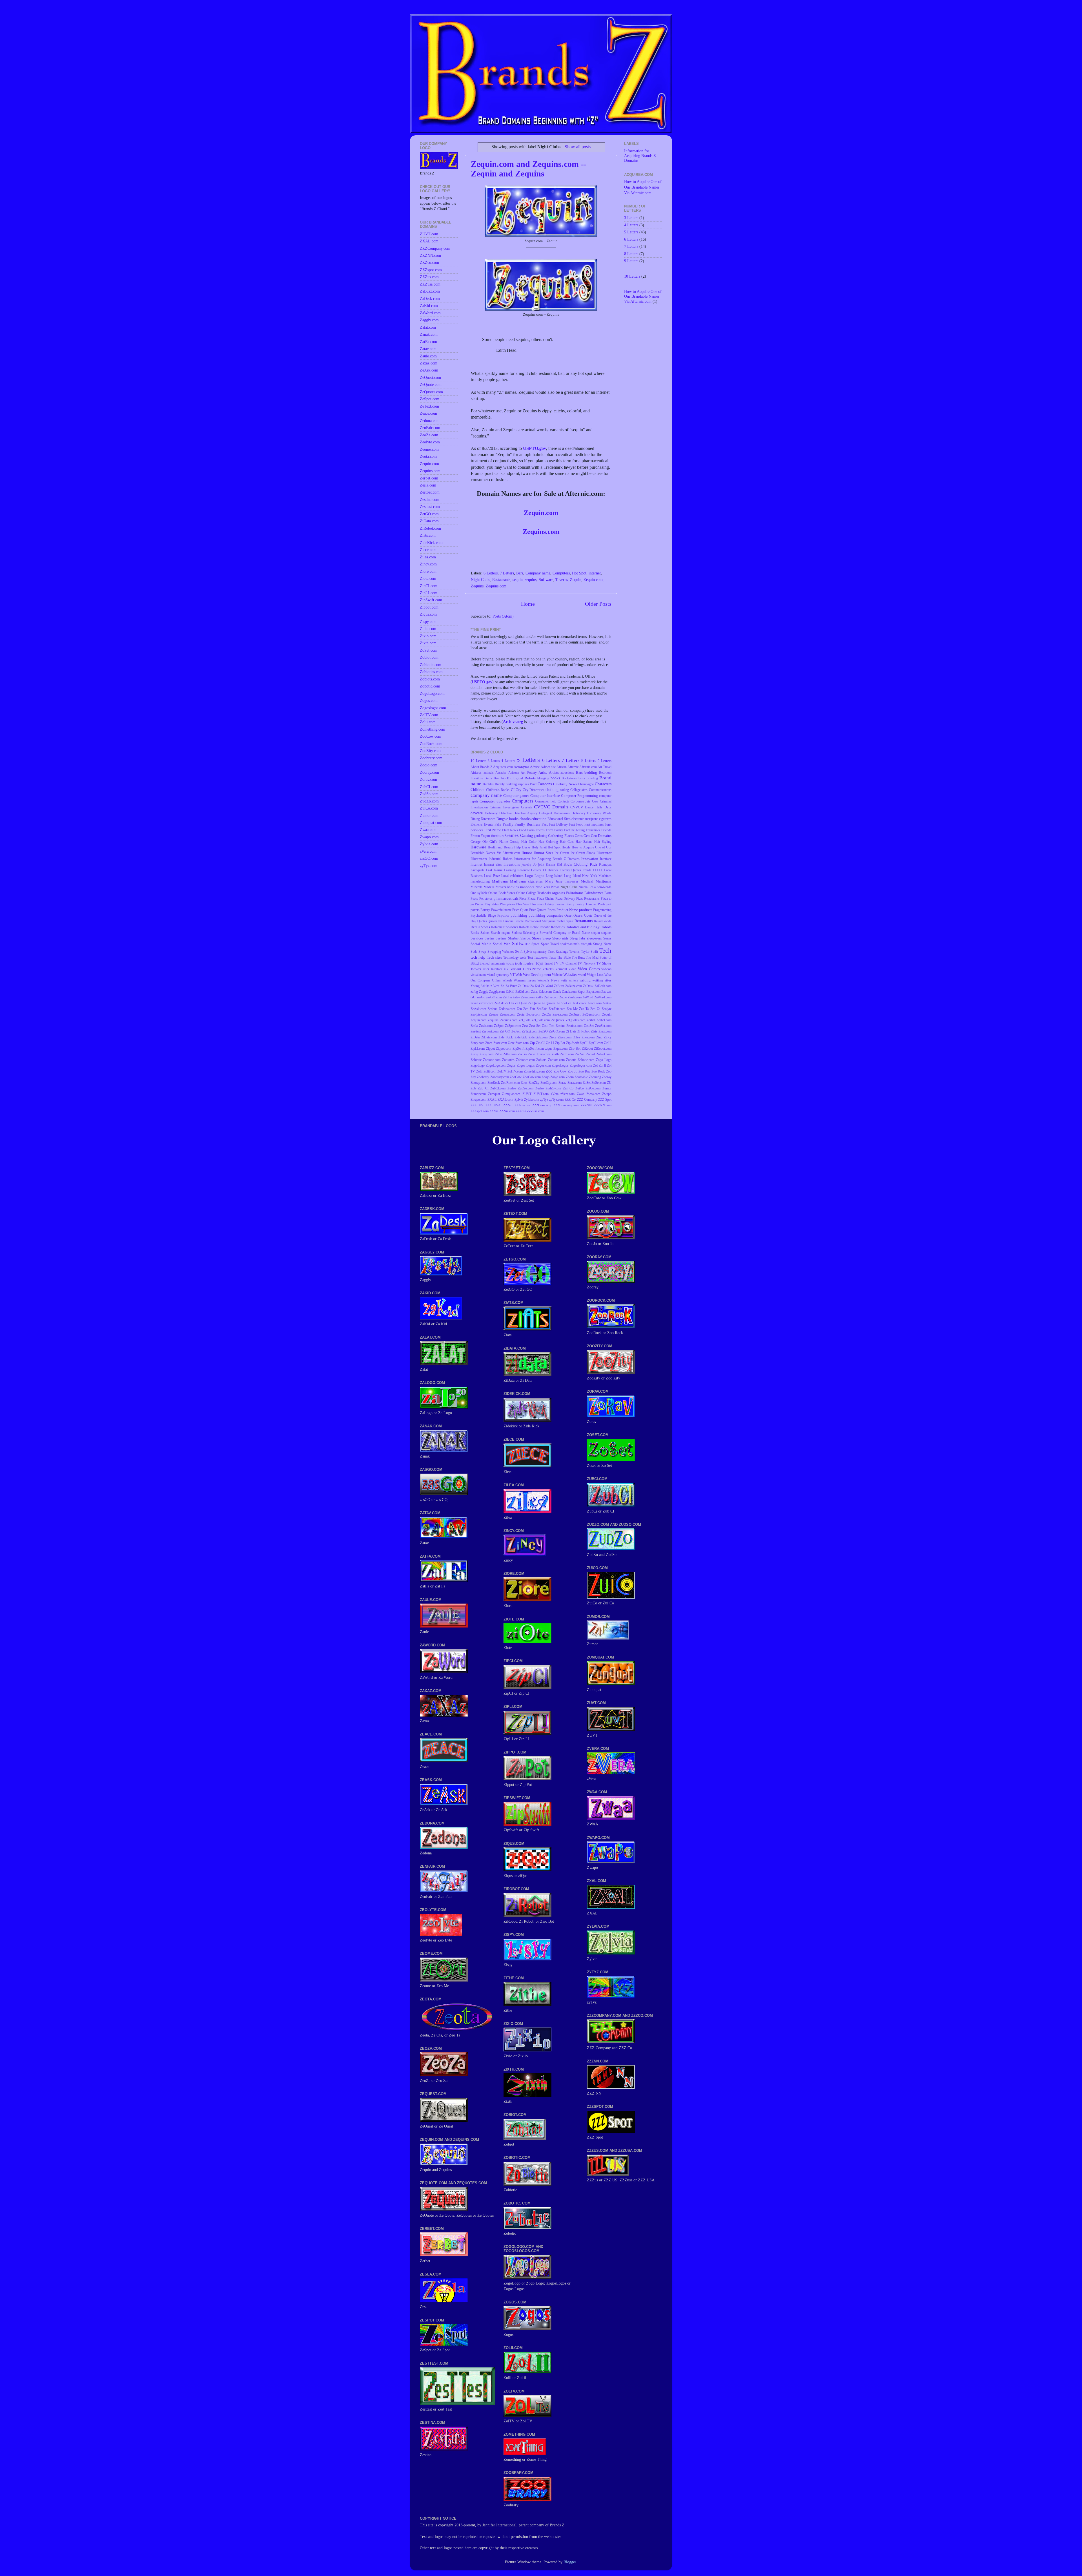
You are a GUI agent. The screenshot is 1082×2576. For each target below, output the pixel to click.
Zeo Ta (584, 1009)
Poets (602, 904)
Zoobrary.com (500, 1077)
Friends (606, 830)
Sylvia (528, 952)
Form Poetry (554, 830)
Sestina (489, 938)
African (562, 767)
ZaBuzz (559, 986)
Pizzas (479, 904)
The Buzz (578, 958)
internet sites (493, 864)
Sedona (517, 933)
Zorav (562, 1083)
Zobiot (590, 1054)
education (539, 819)
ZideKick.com (538, 1037)
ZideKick (521, 1037)
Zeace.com (595, 1003)
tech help (478, 957)
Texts (552, 958)
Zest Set (535, 1026)
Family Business (527, 824)
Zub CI (483, 1088)
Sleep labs (578, 938)
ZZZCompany (542, 1105)
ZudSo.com (526, 1088)
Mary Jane (554, 881)
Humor (527, 853)
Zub (473, 1088)
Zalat (534, 992)
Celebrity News (565, 784)
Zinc (599, 1037)
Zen (519, 1009)
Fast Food (576, 824)
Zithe (498, 1054)
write (564, 980)
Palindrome (575, 893)
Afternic (573, 767)
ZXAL (492, 1100)
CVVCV (577, 807)
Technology (511, 958)
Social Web (502, 944)
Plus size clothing (542, 904)
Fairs (498, 824)
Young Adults (480, 986)
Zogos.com (543, 1065)
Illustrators (479, 859)
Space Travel (550, 944)
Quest (568, 916)
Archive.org (513, 722)
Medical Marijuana (596, 881)
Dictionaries (562, 813)
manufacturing (480, 881)
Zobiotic (476, 1060)
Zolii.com (490, 1071)
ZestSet (589, 1026)
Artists (554, 772)
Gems (579, 836)
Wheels (507, 980)
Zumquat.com (511, 1094)
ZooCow (516, 1077)
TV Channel (568, 963)
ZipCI (584, 1043)
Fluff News (510, 830)
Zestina (560, 1026)
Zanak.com (569, 992)
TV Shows (604, 963)
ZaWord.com (603, 997)
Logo (529, 876)
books (555, 778)
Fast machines (594, 824)
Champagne (586, 784)
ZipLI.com (478, 1049)
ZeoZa (546, 1014)
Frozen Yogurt (480, 836)
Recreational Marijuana (540, 921)
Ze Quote (534, 1003)
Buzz (533, 784)
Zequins (477, 586)
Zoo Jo (573, 1071)
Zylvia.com (532, 1100)
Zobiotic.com (492, 1060)
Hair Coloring (548, 842)
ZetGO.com (557, 1031)
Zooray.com (478, 1083)
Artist (543, 772)
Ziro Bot (575, 1049)
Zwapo (607, 1094)
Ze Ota (509, 1003)
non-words (604, 887)
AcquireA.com (503, 767)
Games (512, 835)
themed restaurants (492, 963)
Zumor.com (478, 1094)
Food (523, 830)
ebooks (525, 819)
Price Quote (520, 910)
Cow (595, 801)
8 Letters (589, 760)
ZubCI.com (498, 1088)
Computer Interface (545, 796)
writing (585, 980)
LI (545, 870)
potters (475, 910)
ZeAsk (607, 1003)
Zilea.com (588, 1037)
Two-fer (476, 969)
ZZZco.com (522, 1105)
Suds (474, 952)
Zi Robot (583, 1031)
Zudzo (540, 1088)
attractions (567, 773)
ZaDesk (588, 986)
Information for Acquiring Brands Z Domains (547, 859)
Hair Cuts (567, 842)
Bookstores (569, 778)
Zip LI (550, 1043)
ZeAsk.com (478, 1009)
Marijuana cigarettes (526, 881)
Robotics (558, 927)
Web (519, 975)
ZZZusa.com (535, 1111)
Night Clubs (480, 580)
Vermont (561, 969)
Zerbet (591, 1020)
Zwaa (580, 1094)
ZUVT (527, 1094)
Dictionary (578, 813)
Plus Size (523, 904)
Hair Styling (603, 842)
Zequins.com (541, 532)
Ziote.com (522, 1043)
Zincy (608, 1037)
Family (508, 824)
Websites (570, 974)
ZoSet (587, 1083)
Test (530, 958)
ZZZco (508, 1105)
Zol (595, 1065)
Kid (559, 864)
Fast (545, 824)
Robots (606, 927)
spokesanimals (570, 944)
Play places (507, 904)
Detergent (546, 813)
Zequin (576, 580)
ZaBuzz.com (574, 986)
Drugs (501, 819)
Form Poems (536, 830)
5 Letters (528, 760)
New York (543, 887)
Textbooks (541, 958)
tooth (518, 963)
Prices (552, 910)
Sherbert (514, 938)
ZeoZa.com (560, 1014)
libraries (553, 870)
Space (535, 944)
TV (556, 963)
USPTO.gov (535, 448)
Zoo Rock (598, 1071)
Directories (488, 819)
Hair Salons (584, 842)
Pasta (608, 893)
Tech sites (495, 957)
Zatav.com (528, 997)
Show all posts (577, 147)
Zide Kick (505, 1037)
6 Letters (491, 573)
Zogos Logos (526, 1065)
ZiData (475, 1037)
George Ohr (479, 842)
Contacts (563, 801)
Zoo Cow (560, 1071)
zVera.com (567, 1094)
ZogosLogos (560, 1065)
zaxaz (474, 1003)
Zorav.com (575, 1083)
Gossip (515, 842)
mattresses (572, 881)
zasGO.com (494, 997)
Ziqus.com (560, 1049)
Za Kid (535, 986)
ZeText (516, 1031)
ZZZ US (477, 1105)
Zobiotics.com (525, 1060)
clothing (552, 790)
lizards (587, 870)
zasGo (481, 997)
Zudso (512, 1088)
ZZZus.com (507, 1111)
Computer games (516, 796)
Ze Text (573, 1003)
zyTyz (544, 1100)
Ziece (553, 1037)
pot (609, 904)
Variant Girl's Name (526, 969)
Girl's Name (499, 842)
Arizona (514, 773)
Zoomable (581, 1077)
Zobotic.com (586, 1060)
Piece (523, 899)
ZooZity (534, 1083)
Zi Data (571, 1031)
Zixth (555, 1054)
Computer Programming (579, 796)
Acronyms (521, 767)
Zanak (557, 992)
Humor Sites (543, 853)
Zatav (516, 997)
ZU (609, 1083)
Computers (561, 573)
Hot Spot (579, 573)
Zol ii (602, 1065)
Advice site (548, 767)
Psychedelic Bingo (483, 916)
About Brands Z (481, 767)
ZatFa (539, 997)
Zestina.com (574, 1026)
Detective (505, 813)
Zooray (607, 1077)
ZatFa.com (551, 997)
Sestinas (501, 938)
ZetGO (543, 1031)
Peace (474, 899)
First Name (493, 830)
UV (506, 969)
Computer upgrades (495, 801)
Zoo (549, 1071)
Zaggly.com (497, 992)
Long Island (554, 876)
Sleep (547, 938)
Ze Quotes (548, 1003)
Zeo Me (572, 1009)
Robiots (524, 927)
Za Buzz (511, 986)
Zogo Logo (604, 1060)
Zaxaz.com (486, 1003)
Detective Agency (526, 813)
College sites (579, 790)
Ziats (594, 1031)
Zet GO (505, 1031)
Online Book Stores (502, 893)
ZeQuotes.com (576, 1020)
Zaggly (484, 992)
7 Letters (507, 573)
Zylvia (519, 1100)
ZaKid (510, 992)
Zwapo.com (478, 1100)
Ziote (511, 1043)
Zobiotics (508, 1060)
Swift (519, 952)
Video (572, 969)
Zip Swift (572, 1043)
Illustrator (604, 853)
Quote (588, 916)
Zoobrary (483, 1077)
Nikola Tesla (587, 887)
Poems (560, 904)
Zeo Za (595, 1009)
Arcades (501, 773)
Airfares (476, 773)
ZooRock (494, 1083)
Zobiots (541, 1060)
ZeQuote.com (541, 1020)
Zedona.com (507, 1009)
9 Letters (605, 761)
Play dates (492, 904)
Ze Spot (562, 1003)
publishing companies (546, 915)
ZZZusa (521, 1111)
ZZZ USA (493, 1105)
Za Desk (524, 986)
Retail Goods (603, 921)
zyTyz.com (556, 1100)
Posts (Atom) (503, 616)
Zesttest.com (490, 1031)
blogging (543, 778)
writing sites (602, 980)
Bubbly (500, 784)
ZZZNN (586, 1105)
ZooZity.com (549, 1083)
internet (595, 573)
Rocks (475, 933)
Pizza (532, 898)
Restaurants (501, 580)
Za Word (547, 986)
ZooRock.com (510, 1083)
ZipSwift (518, 1049)
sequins (531, 580)
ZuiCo (580, 1088)
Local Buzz (492, 876)
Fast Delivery (558, 824)
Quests (578, 916)
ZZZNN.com (603, 1105)
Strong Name (602, 944)
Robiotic (497, 927)
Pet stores (486, 899)
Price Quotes (538, 910)
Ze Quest (521, 1003)
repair (570, 921)
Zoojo (546, 1077)
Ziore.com (500, 1043)
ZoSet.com (599, 1083)
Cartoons (545, 784)
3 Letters (494, 761)
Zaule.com (575, 997)
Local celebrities (512, 876)
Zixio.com (543, 1054)
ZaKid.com (523, 992)
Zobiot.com (604, 1054)
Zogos (511, 1065)
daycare (477, 813)
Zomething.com (534, 1071)
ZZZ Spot (605, 1100)
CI (513, 790)
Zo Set (580, 1054)
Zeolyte (607, 1009)
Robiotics (511, 927)
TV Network (586, 963)
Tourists (528, 963)
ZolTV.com (515, 1071)
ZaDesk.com (603, 986)
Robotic (545, 927)
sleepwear (594, 938)
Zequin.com (541, 513)
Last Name (494, 870)
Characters (603, 784)
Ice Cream (562, 853)
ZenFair (542, 1009)
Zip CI (540, 1043)
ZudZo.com (553, 1088)
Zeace (583, 1003)
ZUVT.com (541, 1094)
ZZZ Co (570, 1100)
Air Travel (605, 767)
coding (564, 790)
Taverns (562, 580)
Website (557, 975)
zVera (555, 1094)
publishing (519, 915)
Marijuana (500, 881)
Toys (539, 963)
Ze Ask (499, 1003)
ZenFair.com (557, 1009)
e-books (512, 819)
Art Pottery (529, 773)
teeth (523, 958)
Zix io (522, 1054)
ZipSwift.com (535, 1049)
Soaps (607, 938)
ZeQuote (525, 1020)
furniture (498, 836)
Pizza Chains (546, 899)
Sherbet (526, 938)
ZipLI (608, 1043)
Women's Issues (525, 980)
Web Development (537, 975)
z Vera (495, 986)
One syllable (479, 893)
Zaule (563, 997)
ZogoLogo (478, 1065)
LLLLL (598, 870)
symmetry (540, 952)
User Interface (492, 969)
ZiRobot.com (603, 1049)
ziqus (549, 1049)
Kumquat (605, 864)
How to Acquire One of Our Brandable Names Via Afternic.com (643, 187)
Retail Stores (480, 927)
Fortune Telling (574, 830)
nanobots (527, 887)
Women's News (548, 980)
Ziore (489, 1043)
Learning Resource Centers (523, 870)
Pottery (485, 910)
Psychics (503, 916)
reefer (561, 921)
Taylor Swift (589, 952)
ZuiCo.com (593, 1088)
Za (502, 986)
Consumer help (546, 801)
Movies (513, 887)
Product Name (567, 910)
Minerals (476, 887)
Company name (538, 573)
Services (477, 938)
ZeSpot (499, 1026)
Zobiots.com (556, 1060)
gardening (541, 836)
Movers (501, 887)
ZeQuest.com (591, 1014)
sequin (518, 580)
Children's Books (498, 790)
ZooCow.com (532, 1077)
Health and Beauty (500, 847)
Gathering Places (561, 836)
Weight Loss (595, 975)
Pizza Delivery (565, 899)
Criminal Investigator (504, 807)
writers (574, 980)
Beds (488, 778)
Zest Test (548, 1026)
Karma (550, 864)
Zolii (479, 1071)
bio (503, 778)
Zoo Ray (584, 1071)
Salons (485, 933)
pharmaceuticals (506, 898)
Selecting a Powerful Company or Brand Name (556, 933)
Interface (606, 859)
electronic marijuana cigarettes (591, 819)
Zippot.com (504, 1049)
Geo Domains (601, 836)
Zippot (490, 1049)
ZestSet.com (603, 1026)
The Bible (564, 958)
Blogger (570, 2562)
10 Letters (478, 761)
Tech (605, 950)
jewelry (526, 864)
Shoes (536, 938)
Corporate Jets (580, 801)
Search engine (500, 933)
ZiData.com (489, 1037)
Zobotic (571, 1060)
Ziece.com (565, 1037)
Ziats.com (605, 1031)
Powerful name (501, 910)
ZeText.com (530, 1031)
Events (489, 824)
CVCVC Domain (551, 807)
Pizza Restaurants (588, 899)
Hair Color (529, 842)
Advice (535, 767)
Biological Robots (521, 778)
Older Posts (598, 604)
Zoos (524, 1083)
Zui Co (568, 1088)
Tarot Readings (558, 952)
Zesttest (476, 1031)
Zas (604, 992)
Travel (548, 963)
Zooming (595, 1077)
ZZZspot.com (480, 1111)
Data (608, 807)
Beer (497, 778)
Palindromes (594, 893)
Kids (593, 864)
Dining (475, 819)
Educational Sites (559, 819)
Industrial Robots (501, 859)
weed (582, 975)
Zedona (492, 1009)
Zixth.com (567, 1054)
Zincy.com (477, 1043)
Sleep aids (560, 938)
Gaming (526, 835)
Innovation (590, 859)
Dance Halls (594, 807)
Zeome (493, 1014)
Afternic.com (588, 767)
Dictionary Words (599, 813)
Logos (539, 876)
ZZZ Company (587, 1100)
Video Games (588, 969)
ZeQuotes (558, 1020)
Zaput (581, 992)
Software (546, 580)
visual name (478, 975)
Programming (602, 910)
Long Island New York (581, 876)
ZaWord (588, 997)
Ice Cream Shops (583, 853)
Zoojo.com (557, 1077)
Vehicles (548, 969)
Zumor (607, 1088)
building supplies (517, 784)
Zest (525, 1026)
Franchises (593, 830)
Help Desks (522, 847)
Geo (587, 836)
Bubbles (488, 784)
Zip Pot (560, 1043)
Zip (532, 1043)
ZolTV (502, 1071)
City (518, 790)
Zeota (521, 1014)
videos (606, 969)
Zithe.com (510, 1054)
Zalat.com (545, 992)
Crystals (526, 807)
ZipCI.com (596, 1043)
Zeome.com (508, 1014)
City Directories (534, 790)
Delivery (491, 813)
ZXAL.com (505, 1100)
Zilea (577, 1037)
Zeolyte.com (479, 1014)
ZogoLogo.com (496, 1065)
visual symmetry (498, 975)
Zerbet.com (604, 1020)
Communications (600, 790)
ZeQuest (575, 1014)
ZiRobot (587, 1049)
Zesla (474, 1026)
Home (528, 604)
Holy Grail (539, 847)
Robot (534, 927)
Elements (477, 824)
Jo (535, 864)
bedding (591, 772)
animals (489, 773)
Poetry (570, 904)
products (586, 910)
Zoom (570, 1077)
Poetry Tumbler (586, 904)
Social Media (481, 944)
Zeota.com (533, 1014)
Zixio (532, 1054)
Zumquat (494, 1094)
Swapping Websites (501, 952)
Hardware (478, 847)
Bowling (592, 778)
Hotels (566, 847)
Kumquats (477, 870)
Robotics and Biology (583, 927)
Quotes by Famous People (506, 921)
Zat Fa (507, 997)
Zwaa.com (593, 1094)
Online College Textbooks (534, 893)
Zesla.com (486, 1026)
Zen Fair (529, 1009)
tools (510, 963)
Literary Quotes (570, 870)
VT (512, 975)
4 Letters (508, 761)
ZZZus (494, 1111)
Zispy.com (486, 1054)
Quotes (482, 921)
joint (541, 864)
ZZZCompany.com (566, 1105)
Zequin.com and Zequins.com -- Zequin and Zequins (529, 169)
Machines (605, 876)
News (555, 887)
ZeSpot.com (513, 1026)
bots (582, 778)
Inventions (512, 864)
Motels (489, 887)
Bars (520, 573)
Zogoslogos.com (581, 1065)
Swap (482, 952)
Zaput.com (593, 992)
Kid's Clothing (576, 864)
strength (586, 944)
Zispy (474, 1054)
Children (477, 790)
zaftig (474, 992)
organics (558, 893)
